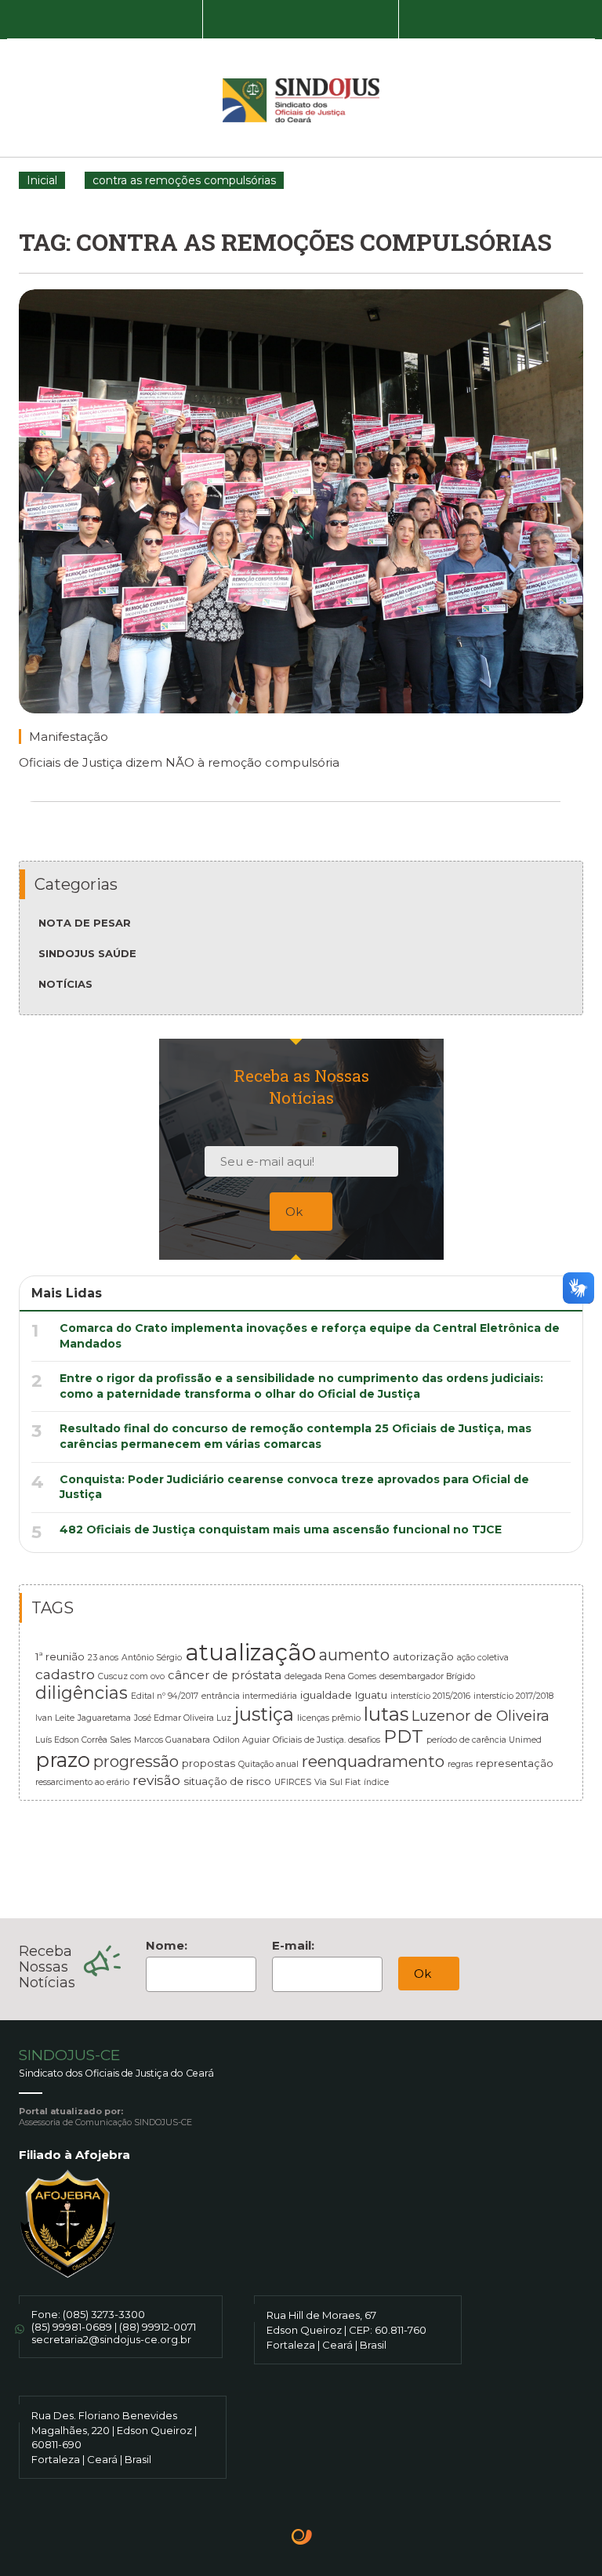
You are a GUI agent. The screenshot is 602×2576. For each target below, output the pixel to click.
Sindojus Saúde (87, 953)
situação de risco (227, 1781)
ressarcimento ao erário (82, 1782)
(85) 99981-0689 (72, 2327)
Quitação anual (268, 1764)
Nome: (167, 1945)
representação (515, 1763)
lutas (386, 1714)
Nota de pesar (85, 923)
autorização (423, 1656)
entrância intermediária (249, 1696)
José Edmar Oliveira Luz (183, 1718)
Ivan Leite (55, 1718)
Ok (296, 1212)
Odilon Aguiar (241, 1740)
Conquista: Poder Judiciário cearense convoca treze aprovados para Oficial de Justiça (294, 1487)
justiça (264, 1714)
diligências (82, 1693)
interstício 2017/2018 (513, 1696)
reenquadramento (373, 1761)
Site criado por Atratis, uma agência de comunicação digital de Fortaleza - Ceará (302, 2538)
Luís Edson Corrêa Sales (83, 1740)
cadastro (65, 1674)
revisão (156, 1780)
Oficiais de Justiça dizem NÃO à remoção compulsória (179, 762)
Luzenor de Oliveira (481, 1716)
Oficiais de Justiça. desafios (326, 1740)
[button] (105, 20)
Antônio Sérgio (152, 1658)
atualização (250, 1652)
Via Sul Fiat (337, 1782)
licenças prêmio (329, 1718)
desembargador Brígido (427, 1676)
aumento (354, 1655)
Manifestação (69, 737)
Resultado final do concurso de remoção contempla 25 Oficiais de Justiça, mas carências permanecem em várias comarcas (296, 1436)
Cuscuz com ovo (131, 1676)
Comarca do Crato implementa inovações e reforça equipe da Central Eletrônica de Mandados (310, 1336)
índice (376, 1782)
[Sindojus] (301, 100)
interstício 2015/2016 (430, 1696)
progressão (136, 1761)
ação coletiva (483, 1658)
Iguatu (371, 1695)
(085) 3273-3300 (104, 2314)
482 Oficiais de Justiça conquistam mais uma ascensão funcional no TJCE (281, 1529)
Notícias (65, 984)
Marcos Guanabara (172, 1740)
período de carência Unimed (484, 1740)
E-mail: (293, 1945)
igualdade (326, 1695)
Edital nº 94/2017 (165, 1696)
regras (460, 1764)
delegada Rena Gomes (330, 1676)
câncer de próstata (225, 1675)
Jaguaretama (104, 1718)
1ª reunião (60, 1656)
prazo (63, 1760)
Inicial (42, 180)
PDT (403, 1736)
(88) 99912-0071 (158, 2327)
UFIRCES (293, 1782)
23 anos (103, 1658)
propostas (209, 1763)
